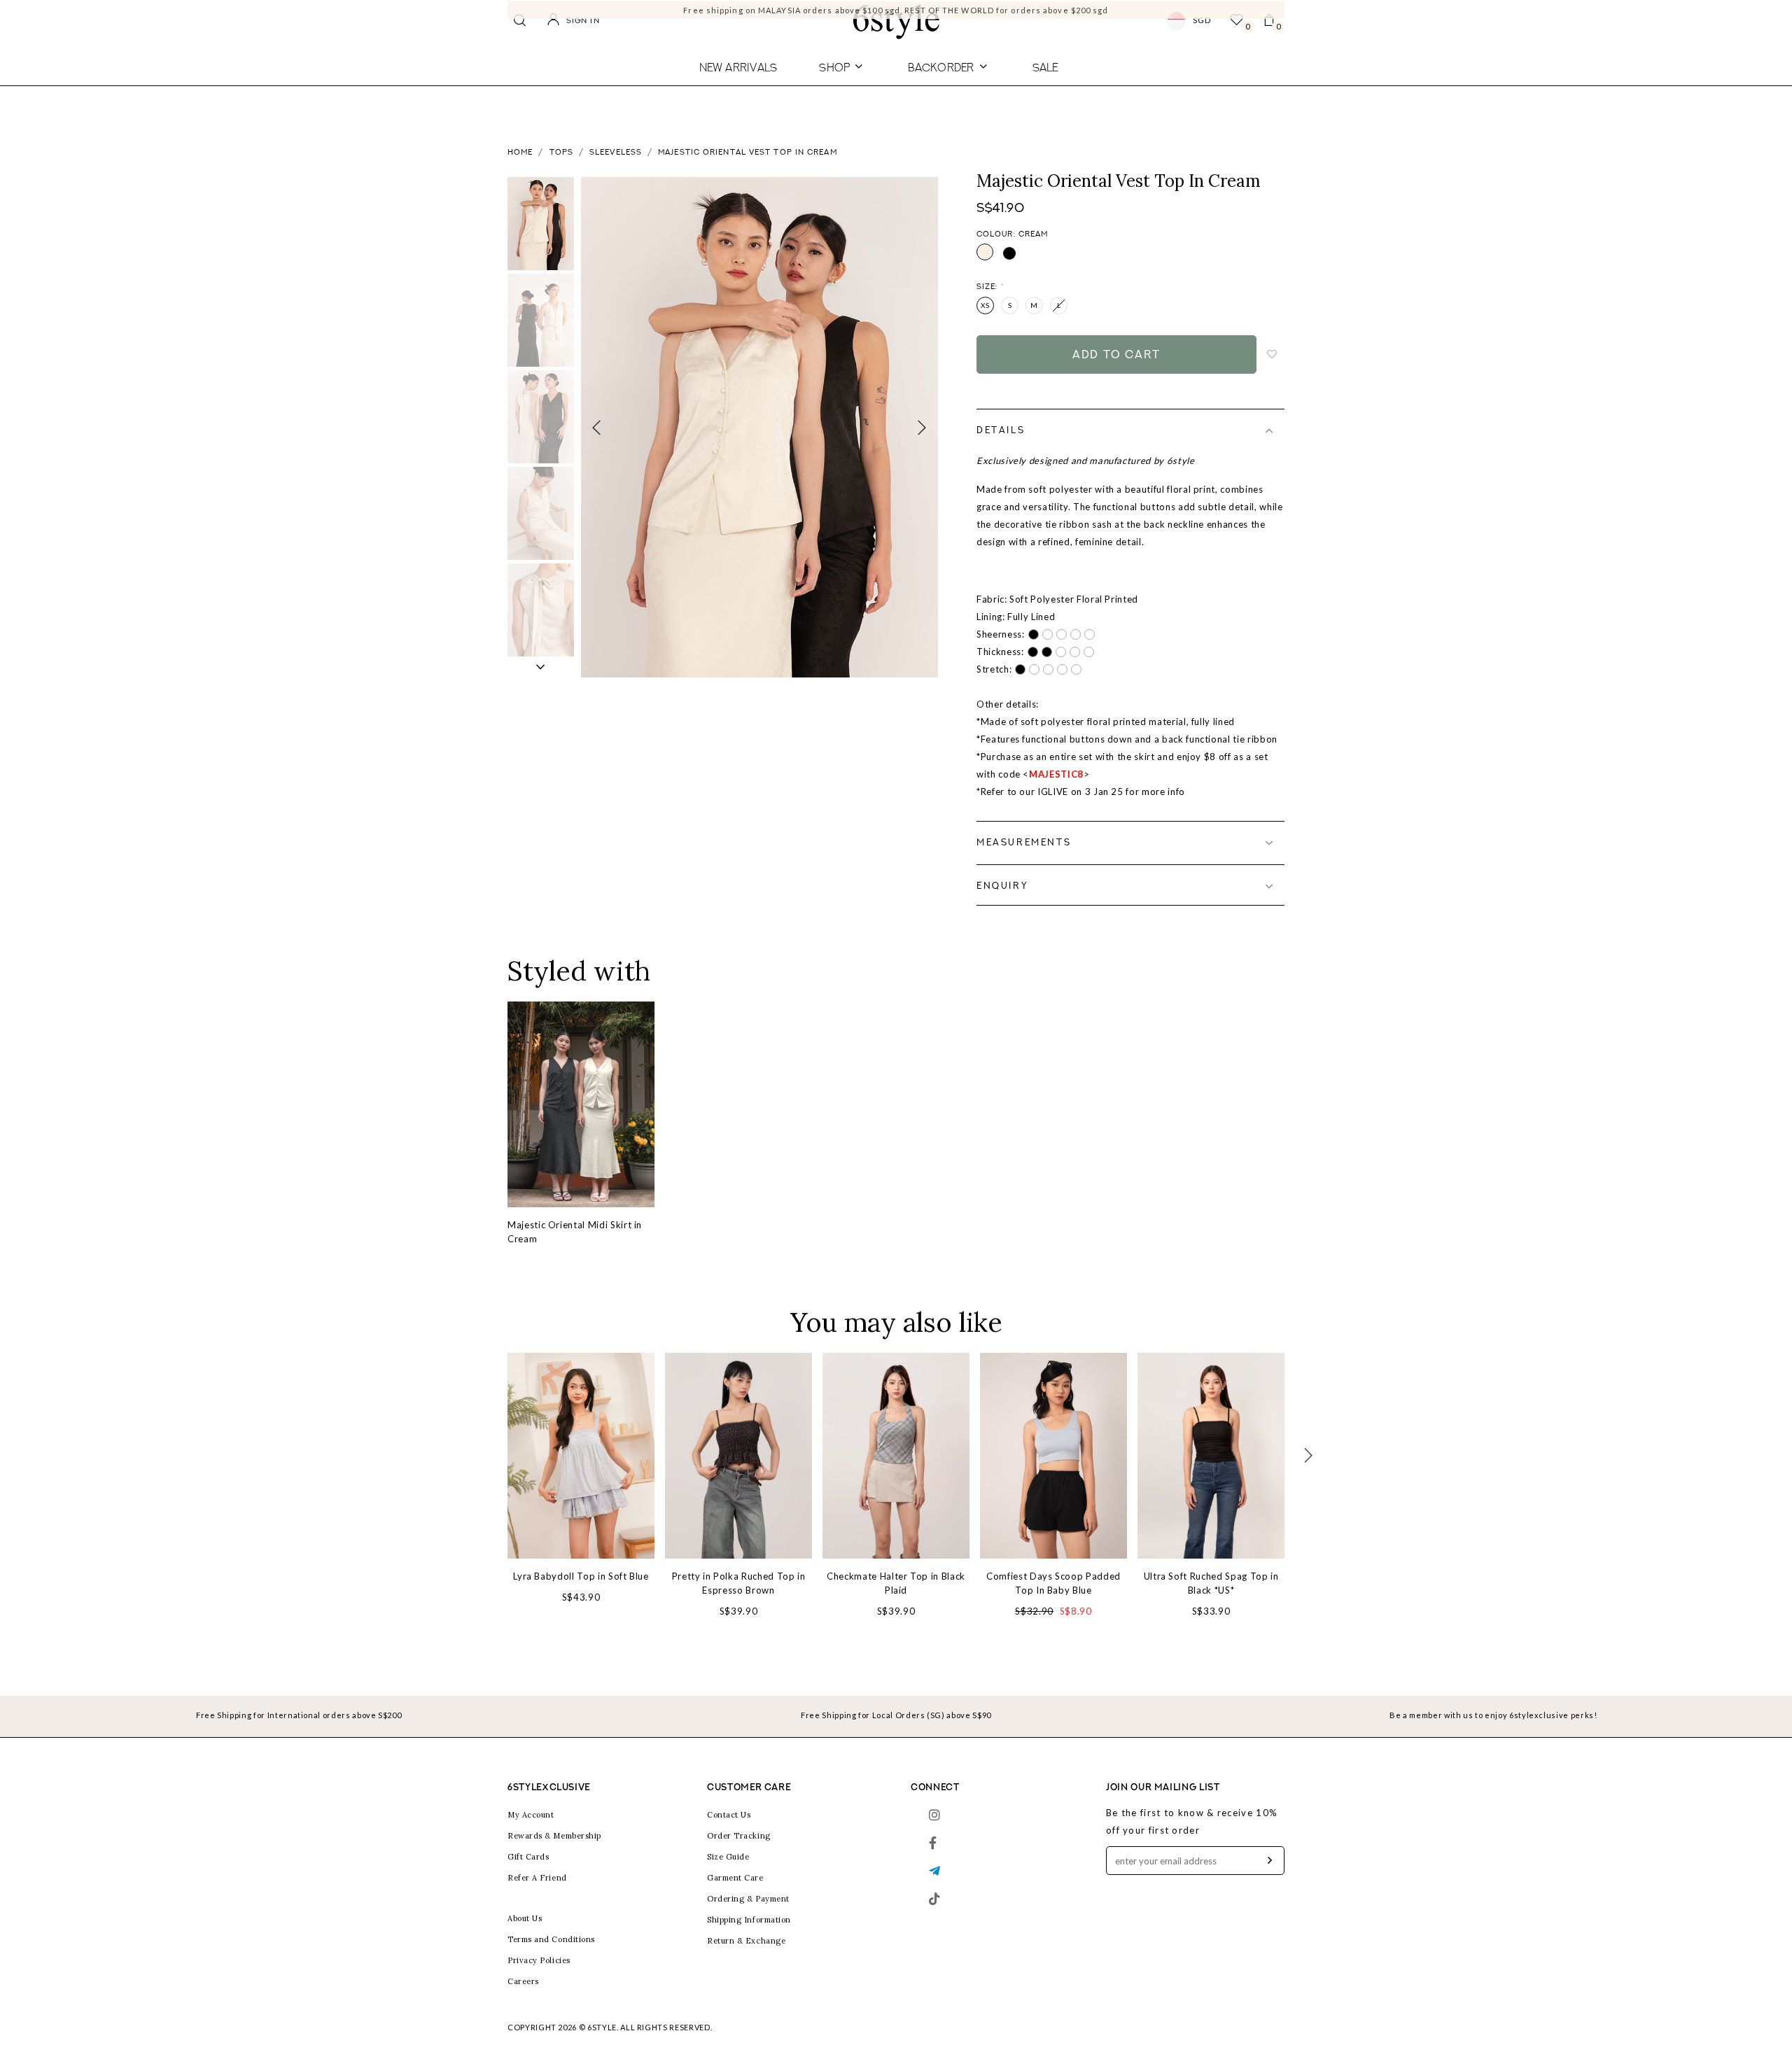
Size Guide (728, 1857)
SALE (1045, 67)
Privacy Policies (539, 1960)
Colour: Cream (1012, 235)
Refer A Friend (537, 1878)
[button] (541, 667)
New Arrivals (738, 67)
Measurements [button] (1024, 843)
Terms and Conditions (551, 1939)
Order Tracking (739, 1836)
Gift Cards (528, 1857)
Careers (523, 1981)
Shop (834, 67)
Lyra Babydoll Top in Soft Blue (581, 1576)
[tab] (1130, 430)
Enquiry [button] (1002, 886)
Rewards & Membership (554, 1836)
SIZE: (990, 287)
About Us (525, 1918)
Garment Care (735, 1878)
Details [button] (1001, 431)
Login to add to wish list (1273, 355)
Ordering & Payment (748, 1899)
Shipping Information (749, 1920)
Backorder (941, 67)
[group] (541, 224)
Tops (561, 153)
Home (520, 153)
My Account (531, 1815)
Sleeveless (616, 153)
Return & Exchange (746, 1941)
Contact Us (729, 1815)
